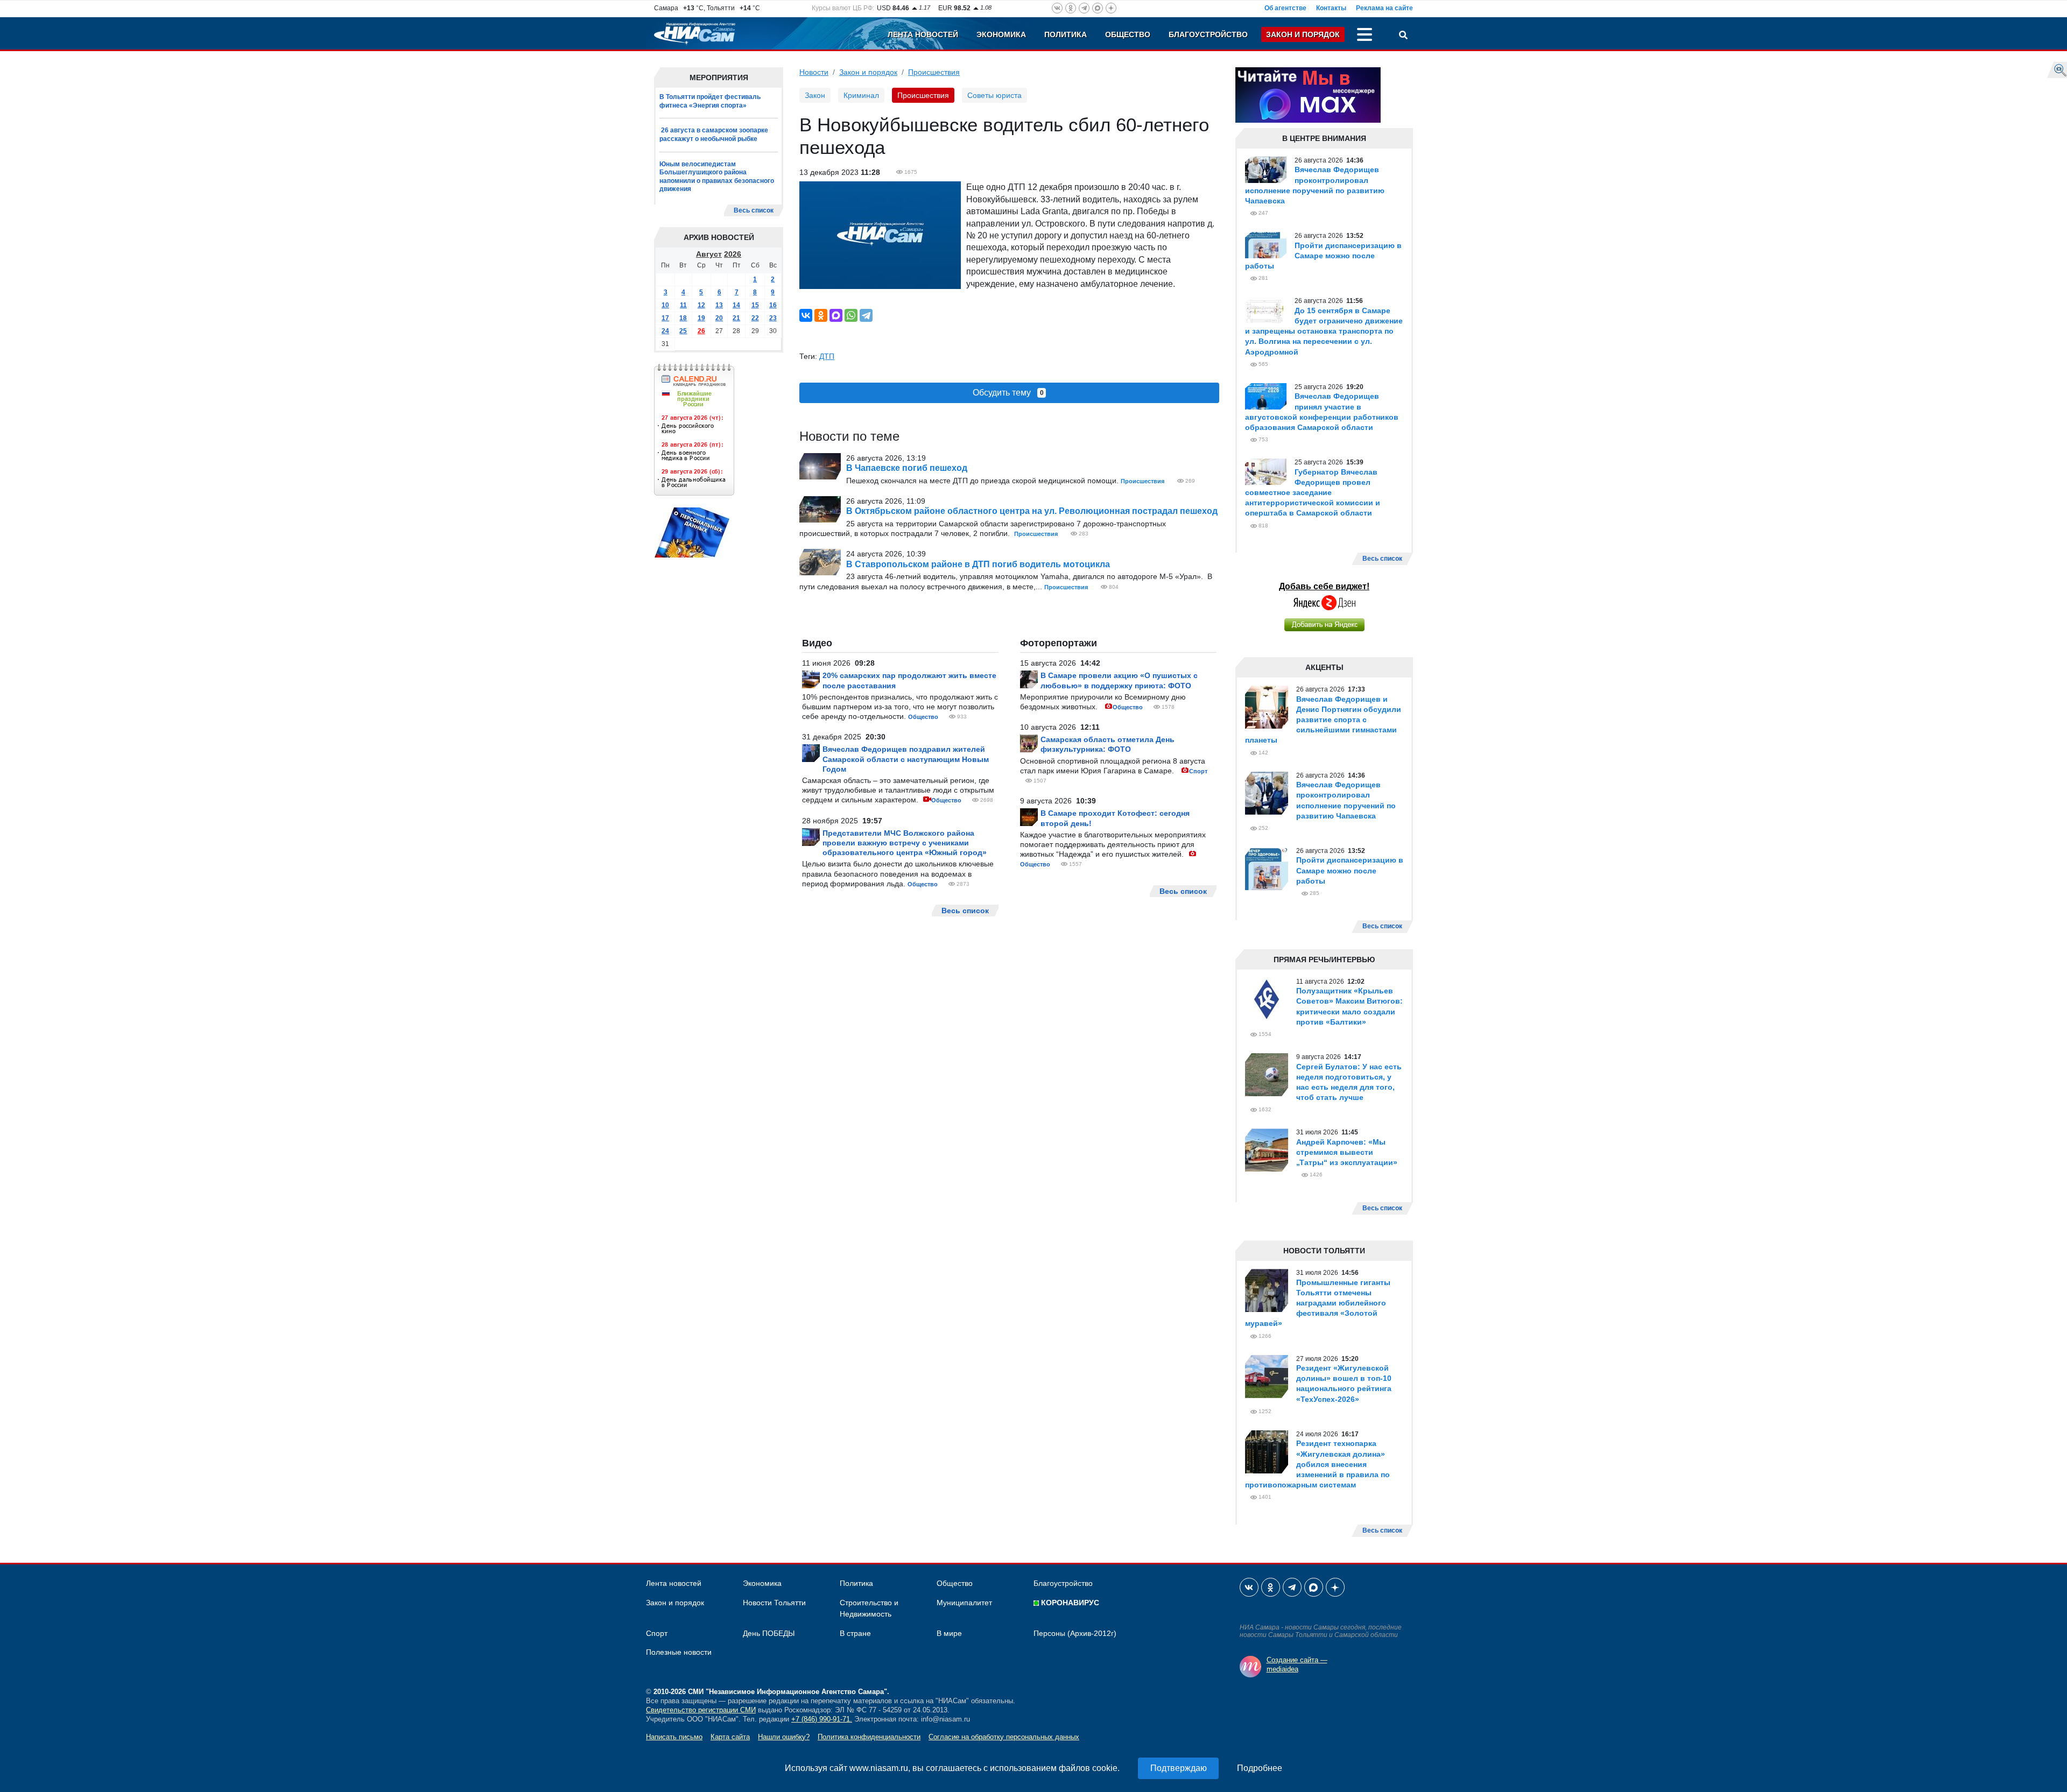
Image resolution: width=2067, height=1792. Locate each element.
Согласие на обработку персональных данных (1004, 1737)
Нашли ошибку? (784, 1737)
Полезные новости (679, 1652)
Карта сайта (730, 1737)
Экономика (1001, 34)
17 (665, 318)
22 (755, 318)
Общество (1128, 34)
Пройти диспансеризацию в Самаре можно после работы (1323, 256)
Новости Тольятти (774, 1603)
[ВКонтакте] (806, 315)
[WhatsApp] (851, 315)
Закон (815, 95)
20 (719, 318)
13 (719, 305)
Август (709, 254)
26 (701, 331)
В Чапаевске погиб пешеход (907, 468)
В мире (949, 1633)
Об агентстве (1285, 8)
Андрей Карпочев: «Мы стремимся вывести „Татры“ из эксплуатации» (1347, 1152)
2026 (733, 254)
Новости (814, 72)
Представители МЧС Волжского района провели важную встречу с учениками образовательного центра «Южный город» (905, 843)
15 (755, 305)
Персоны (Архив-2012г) (1075, 1633)
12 (701, 305)
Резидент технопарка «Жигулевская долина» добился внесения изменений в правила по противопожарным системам (1317, 1464)
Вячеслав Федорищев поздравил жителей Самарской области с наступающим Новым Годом (906, 759)
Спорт (1198, 771)
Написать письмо (674, 1737)
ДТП (827, 356)
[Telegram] (866, 315)
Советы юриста (994, 95)
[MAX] (836, 315)
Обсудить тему (1008, 393)
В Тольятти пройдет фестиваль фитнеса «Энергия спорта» (710, 101)
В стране (855, 1633)
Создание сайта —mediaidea (1297, 1664)
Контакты (1331, 8)
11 (683, 305)
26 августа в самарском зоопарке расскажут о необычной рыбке (714, 135)
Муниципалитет (964, 1603)
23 (773, 318)
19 (701, 318)
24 (665, 331)
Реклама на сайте (1384, 8)
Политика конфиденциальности (869, 1737)
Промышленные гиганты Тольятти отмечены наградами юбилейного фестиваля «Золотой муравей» (1318, 1303)
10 (665, 305)
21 (736, 318)
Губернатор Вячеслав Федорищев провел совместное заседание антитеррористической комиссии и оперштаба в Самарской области (1313, 493)
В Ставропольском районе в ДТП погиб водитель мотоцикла (978, 564)
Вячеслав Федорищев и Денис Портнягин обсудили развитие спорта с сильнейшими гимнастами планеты (1323, 720)
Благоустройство (1208, 34)
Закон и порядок (1303, 34)
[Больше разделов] (1365, 36)
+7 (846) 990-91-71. (822, 1719)
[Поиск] (1403, 36)
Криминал (861, 95)
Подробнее (1260, 1768)
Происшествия (934, 72)
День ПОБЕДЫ (769, 1633)
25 (683, 331)
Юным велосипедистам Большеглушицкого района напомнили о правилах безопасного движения (717, 177)
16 (773, 305)
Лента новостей (923, 34)
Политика (1066, 34)
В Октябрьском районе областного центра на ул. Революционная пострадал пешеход (1032, 511)
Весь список (754, 210)
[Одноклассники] (821, 315)
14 (736, 305)
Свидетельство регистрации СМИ (701, 1710)
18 (683, 318)
